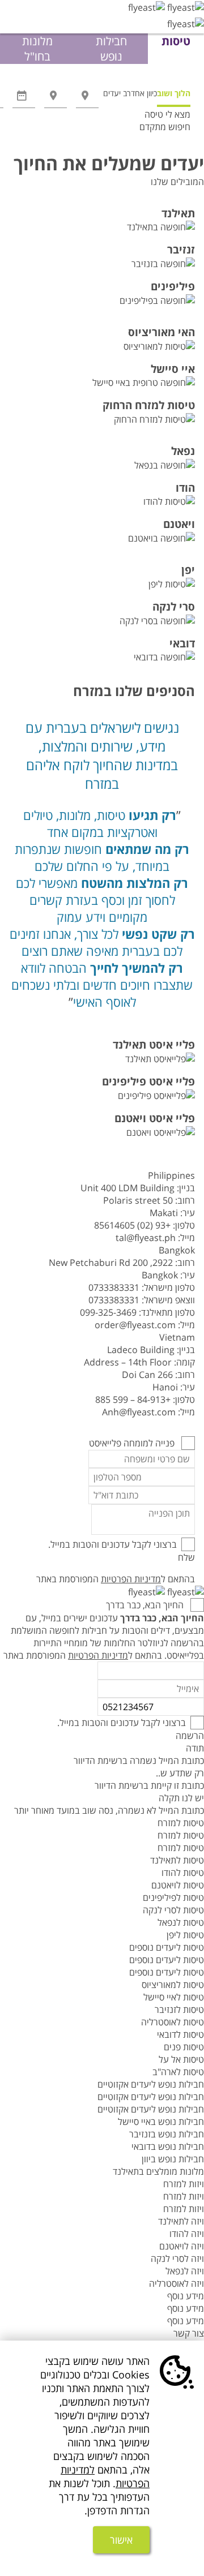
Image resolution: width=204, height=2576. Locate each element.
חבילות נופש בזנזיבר (167, 2134)
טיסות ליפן (185, 1935)
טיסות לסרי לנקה (173, 1910)
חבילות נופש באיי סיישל (161, 2122)
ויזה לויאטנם (182, 2246)
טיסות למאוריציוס (173, 1985)
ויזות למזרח (184, 2184)
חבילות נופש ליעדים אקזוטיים (151, 2084)
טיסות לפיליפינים (173, 1897)
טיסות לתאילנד (177, 1860)
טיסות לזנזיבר (179, 2010)
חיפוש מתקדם (165, 127)
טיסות (176, 41)
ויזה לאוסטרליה (177, 2283)
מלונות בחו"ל (37, 49)
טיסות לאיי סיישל (174, 1997)
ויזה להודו (187, 2234)
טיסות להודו (183, 1873)
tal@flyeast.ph (146, 1238)
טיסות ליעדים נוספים (167, 1947)
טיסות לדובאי (180, 2034)
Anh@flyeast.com (139, 1412)
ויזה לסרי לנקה (177, 2259)
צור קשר (189, 2333)
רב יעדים (117, 93)
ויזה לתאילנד (181, 2221)
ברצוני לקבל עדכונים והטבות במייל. (112, 1544)
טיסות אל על (181, 2059)
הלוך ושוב (174, 93)
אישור (121, 2540)
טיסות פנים (184, 2047)
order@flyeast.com (135, 1325)
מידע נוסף (186, 2296)
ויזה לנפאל (185, 2271)
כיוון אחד (144, 93)
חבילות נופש (111, 49)
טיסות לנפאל (181, 1922)
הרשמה (190, 1736)
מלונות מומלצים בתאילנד (158, 2171)
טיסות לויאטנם (178, 1885)
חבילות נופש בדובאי (168, 2146)
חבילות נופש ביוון (173, 2159)
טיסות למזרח (181, 1823)
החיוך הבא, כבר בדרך (146, 1605)
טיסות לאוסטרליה (173, 2022)
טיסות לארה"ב (178, 2072)
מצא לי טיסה (167, 114)
